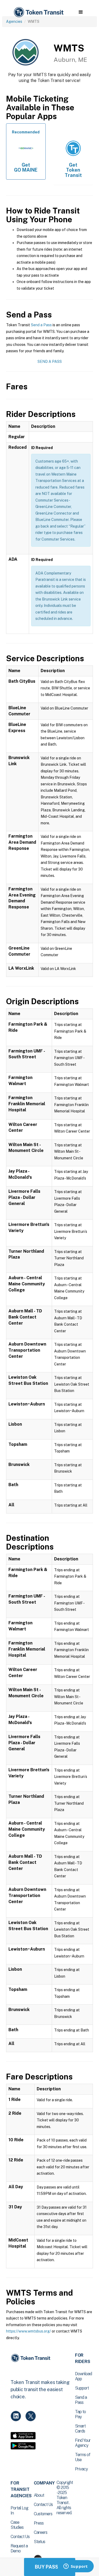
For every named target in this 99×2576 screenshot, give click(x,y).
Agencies (14, 21)
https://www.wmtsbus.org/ (29, 2331)
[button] (81, 12)
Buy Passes (50, 2567)
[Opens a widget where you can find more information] (76, 2567)
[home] (38, 12)
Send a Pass (41, 325)
